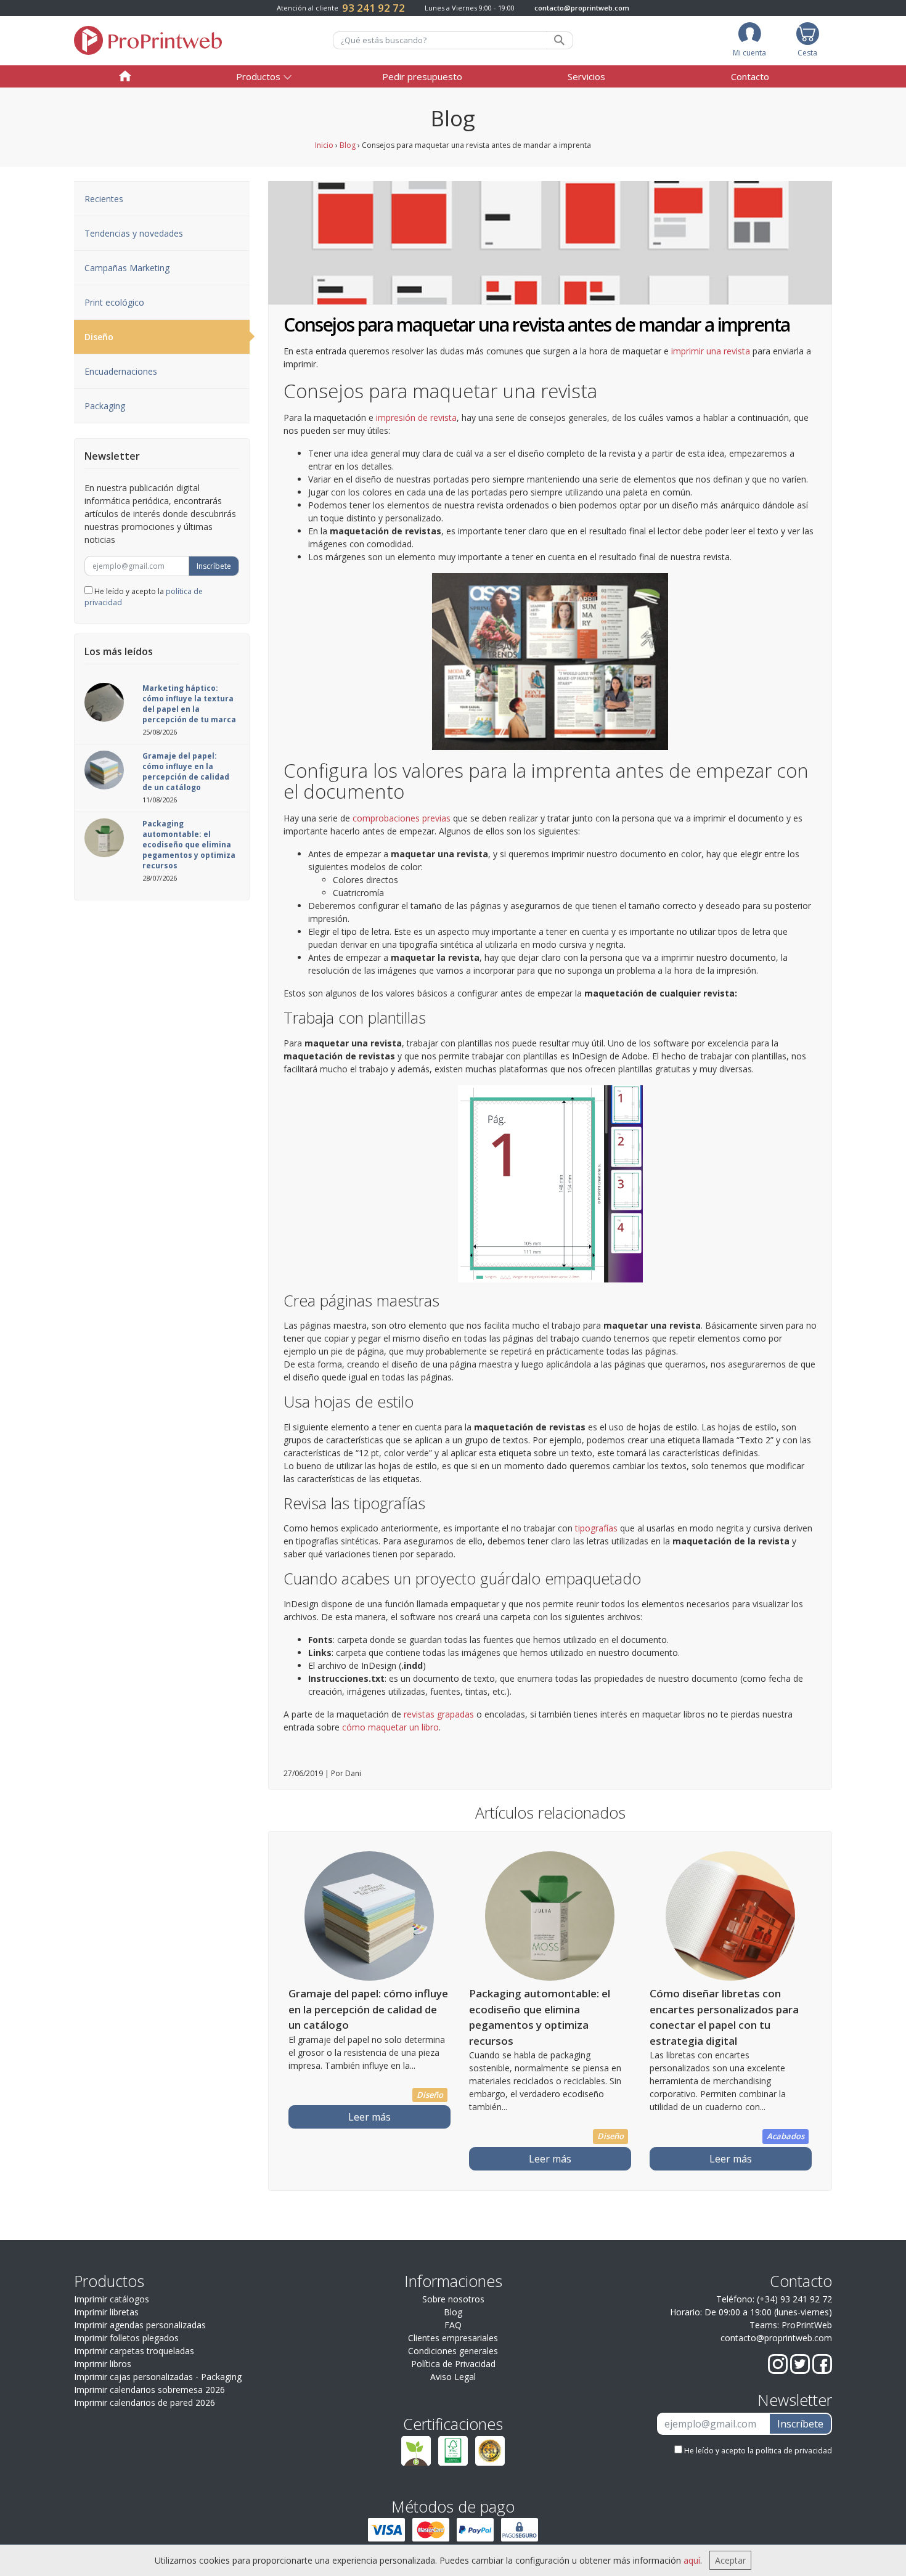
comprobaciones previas (402, 818)
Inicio (324, 145)
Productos (258, 76)
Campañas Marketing (127, 268)
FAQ (453, 2325)
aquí (692, 2560)
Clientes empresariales (453, 2338)
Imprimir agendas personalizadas (140, 2325)
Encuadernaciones (121, 371)
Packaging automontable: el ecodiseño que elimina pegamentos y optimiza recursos (189, 845)
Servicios (586, 76)
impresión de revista (416, 418)
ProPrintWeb (807, 2325)
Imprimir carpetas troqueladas (134, 2351)
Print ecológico (114, 302)
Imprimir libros (103, 2364)
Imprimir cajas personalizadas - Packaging (158, 2377)
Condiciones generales (453, 2351)
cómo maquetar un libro (390, 1727)
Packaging (105, 406)
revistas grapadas (438, 1714)
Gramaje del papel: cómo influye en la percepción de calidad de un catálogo (186, 772)
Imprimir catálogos (112, 2299)
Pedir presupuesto (422, 76)
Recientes (104, 199)
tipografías (596, 1528)
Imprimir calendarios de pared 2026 (145, 2403)
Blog (348, 145)
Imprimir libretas (106, 2312)
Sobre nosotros (453, 2299)
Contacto (750, 76)
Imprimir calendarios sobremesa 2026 (149, 2390)
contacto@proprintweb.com (582, 8)
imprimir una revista (711, 351)
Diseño (99, 337)
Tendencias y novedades (134, 233)
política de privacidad (794, 2451)
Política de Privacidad (453, 2364)
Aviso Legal (453, 2377)
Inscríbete (214, 566)
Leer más (369, 2117)
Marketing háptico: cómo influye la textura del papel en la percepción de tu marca (189, 704)
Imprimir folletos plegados (126, 2338)
